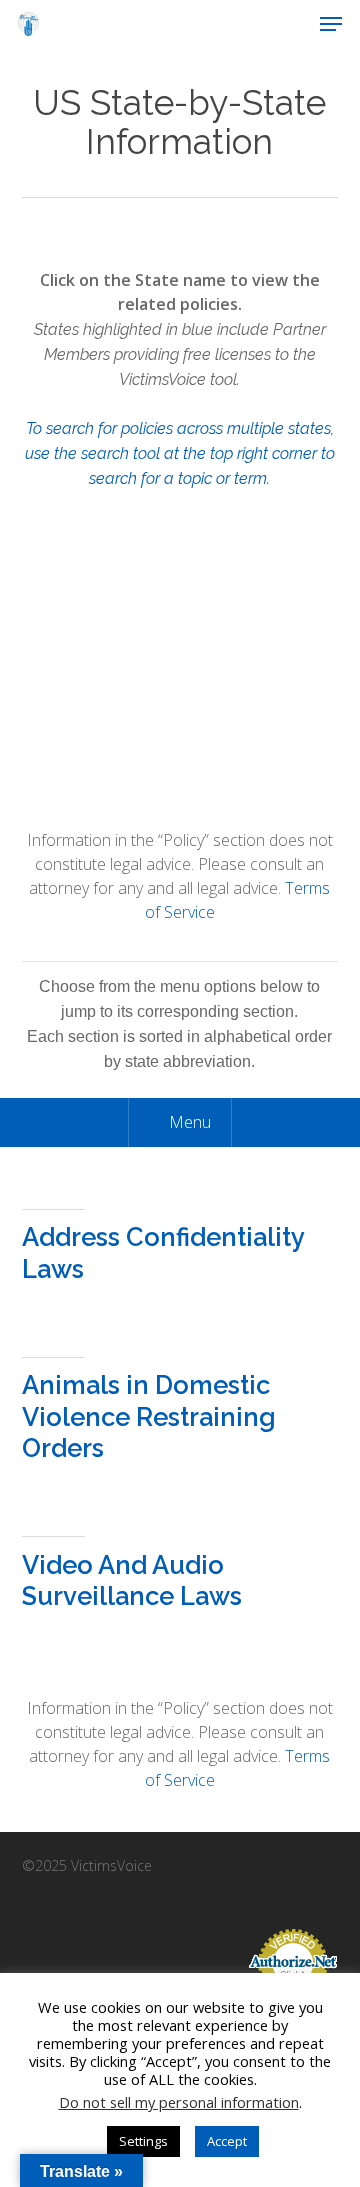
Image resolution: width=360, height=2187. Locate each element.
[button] (331, 24)
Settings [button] (143, 2141)
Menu (190, 1122)
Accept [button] (227, 2141)
